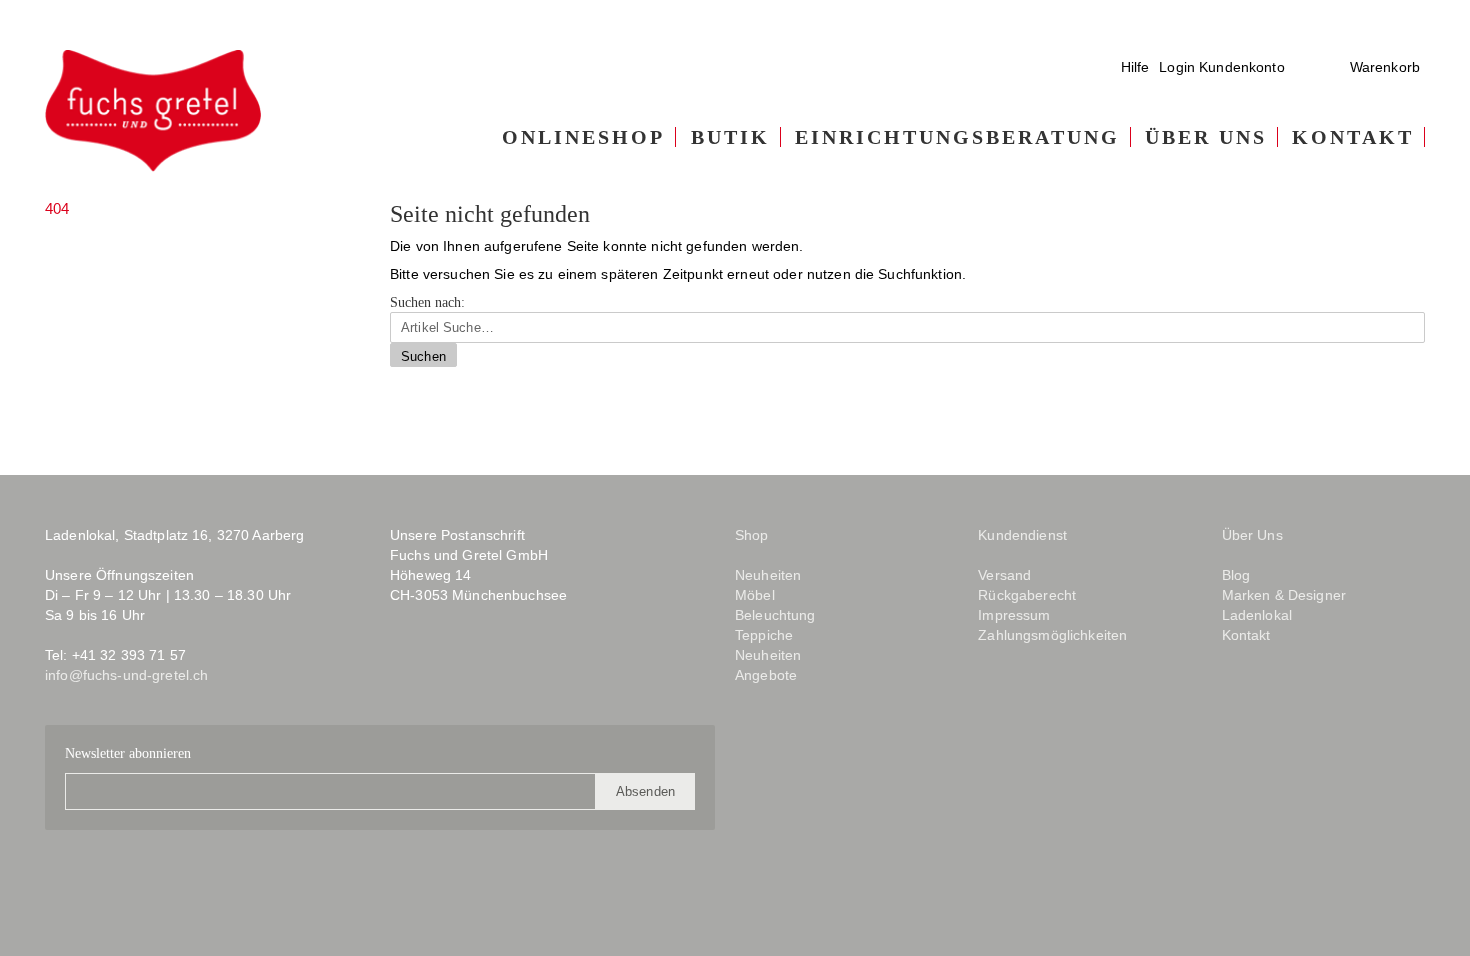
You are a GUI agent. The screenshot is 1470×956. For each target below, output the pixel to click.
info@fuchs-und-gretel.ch (126, 675)
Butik (730, 137)
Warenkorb (1385, 67)
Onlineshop (583, 137)
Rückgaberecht (1027, 595)
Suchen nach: (427, 302)
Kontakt (1353, 137)
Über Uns (1206, 137)
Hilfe (1135, 67)
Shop (752, 535)
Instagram (443, 669)
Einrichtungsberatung (957, 137)
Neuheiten (768, 575)
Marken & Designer (1284, 595)
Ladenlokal (1257, 615)
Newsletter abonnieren (128, 753)
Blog (493, 669)
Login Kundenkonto (1221, 67)
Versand (1004, 575)
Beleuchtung (775, 615)
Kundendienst (1022, 535)
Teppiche (764, 635)
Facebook (404, 669)
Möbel (755, 595)
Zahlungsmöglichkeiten (1052, 635)
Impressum (1014, 615)
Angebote (766, 675)
